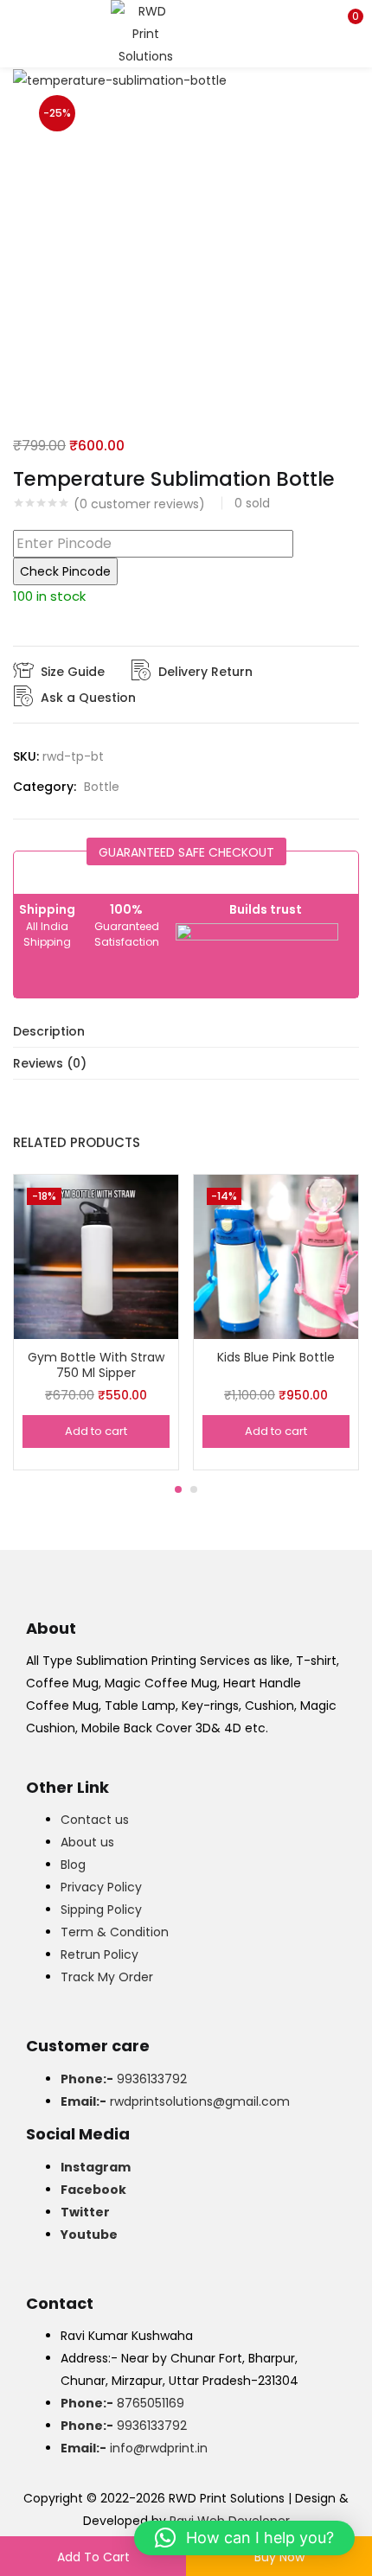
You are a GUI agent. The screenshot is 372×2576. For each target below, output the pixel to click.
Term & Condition (115, 1932)
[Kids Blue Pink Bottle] (276, 1256)
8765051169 (122, 2403)
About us (87, 1842)
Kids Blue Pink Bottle (276, 1357)
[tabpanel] (96, 1322)
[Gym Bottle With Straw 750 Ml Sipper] (96, 1256)
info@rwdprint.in (134, 2448)
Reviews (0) (50, 1063)
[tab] (186, 1032)
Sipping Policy (101, 1910)
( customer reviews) (139, 504)
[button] (346, 22)
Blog (73, 1865)
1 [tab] (178, 1489)
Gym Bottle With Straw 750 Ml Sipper (96, 1365)
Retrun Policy (99, 1954)
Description (49, 1031)
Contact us (95, 1820)
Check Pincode (65, 571)
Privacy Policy (101, 1887)
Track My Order (107, 1977)
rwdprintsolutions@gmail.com (175, 2101)
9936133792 (124, 2079)
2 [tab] (194, 1489)
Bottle (102, 787)
